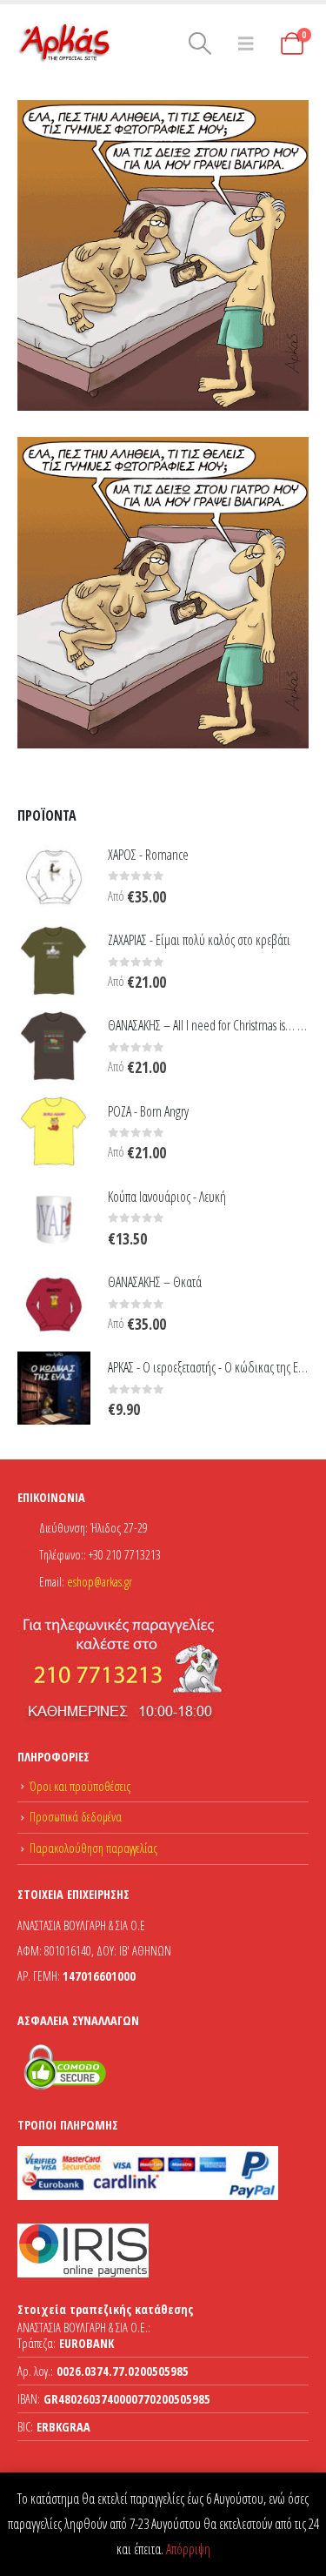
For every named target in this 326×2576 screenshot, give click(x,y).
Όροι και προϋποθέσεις (80, 1786)
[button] (200, 44)
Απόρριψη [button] (188, 2549)
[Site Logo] (65, 44)
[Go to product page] (54, 875)
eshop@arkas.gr (100, 1582)
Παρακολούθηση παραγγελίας (93, 1848)
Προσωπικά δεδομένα (76, 1817)
